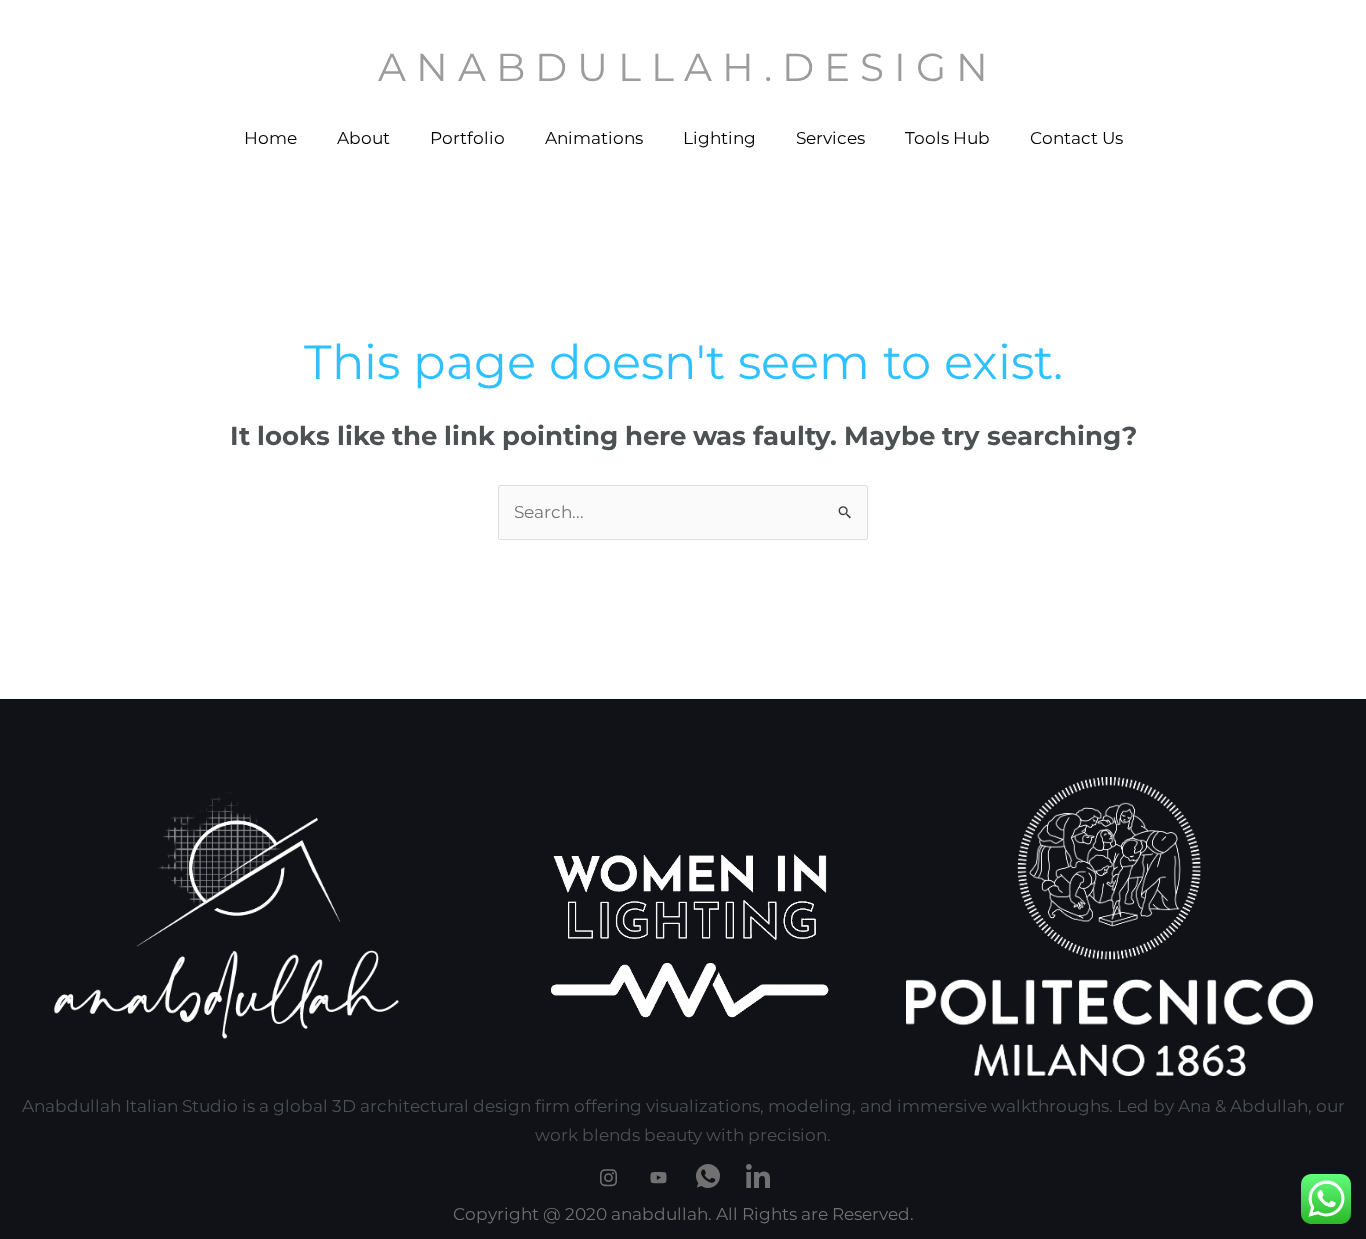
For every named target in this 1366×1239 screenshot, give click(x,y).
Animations (594, 138)
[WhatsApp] (708, 1174)
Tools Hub (947, 138)
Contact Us (1076, 138)
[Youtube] (658, 1174)
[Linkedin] (758, 1174)
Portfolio (467, 138)
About (363, 138)
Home (270, 138)
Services (830, 138)
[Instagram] (608, 1174)
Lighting (719, 138)
